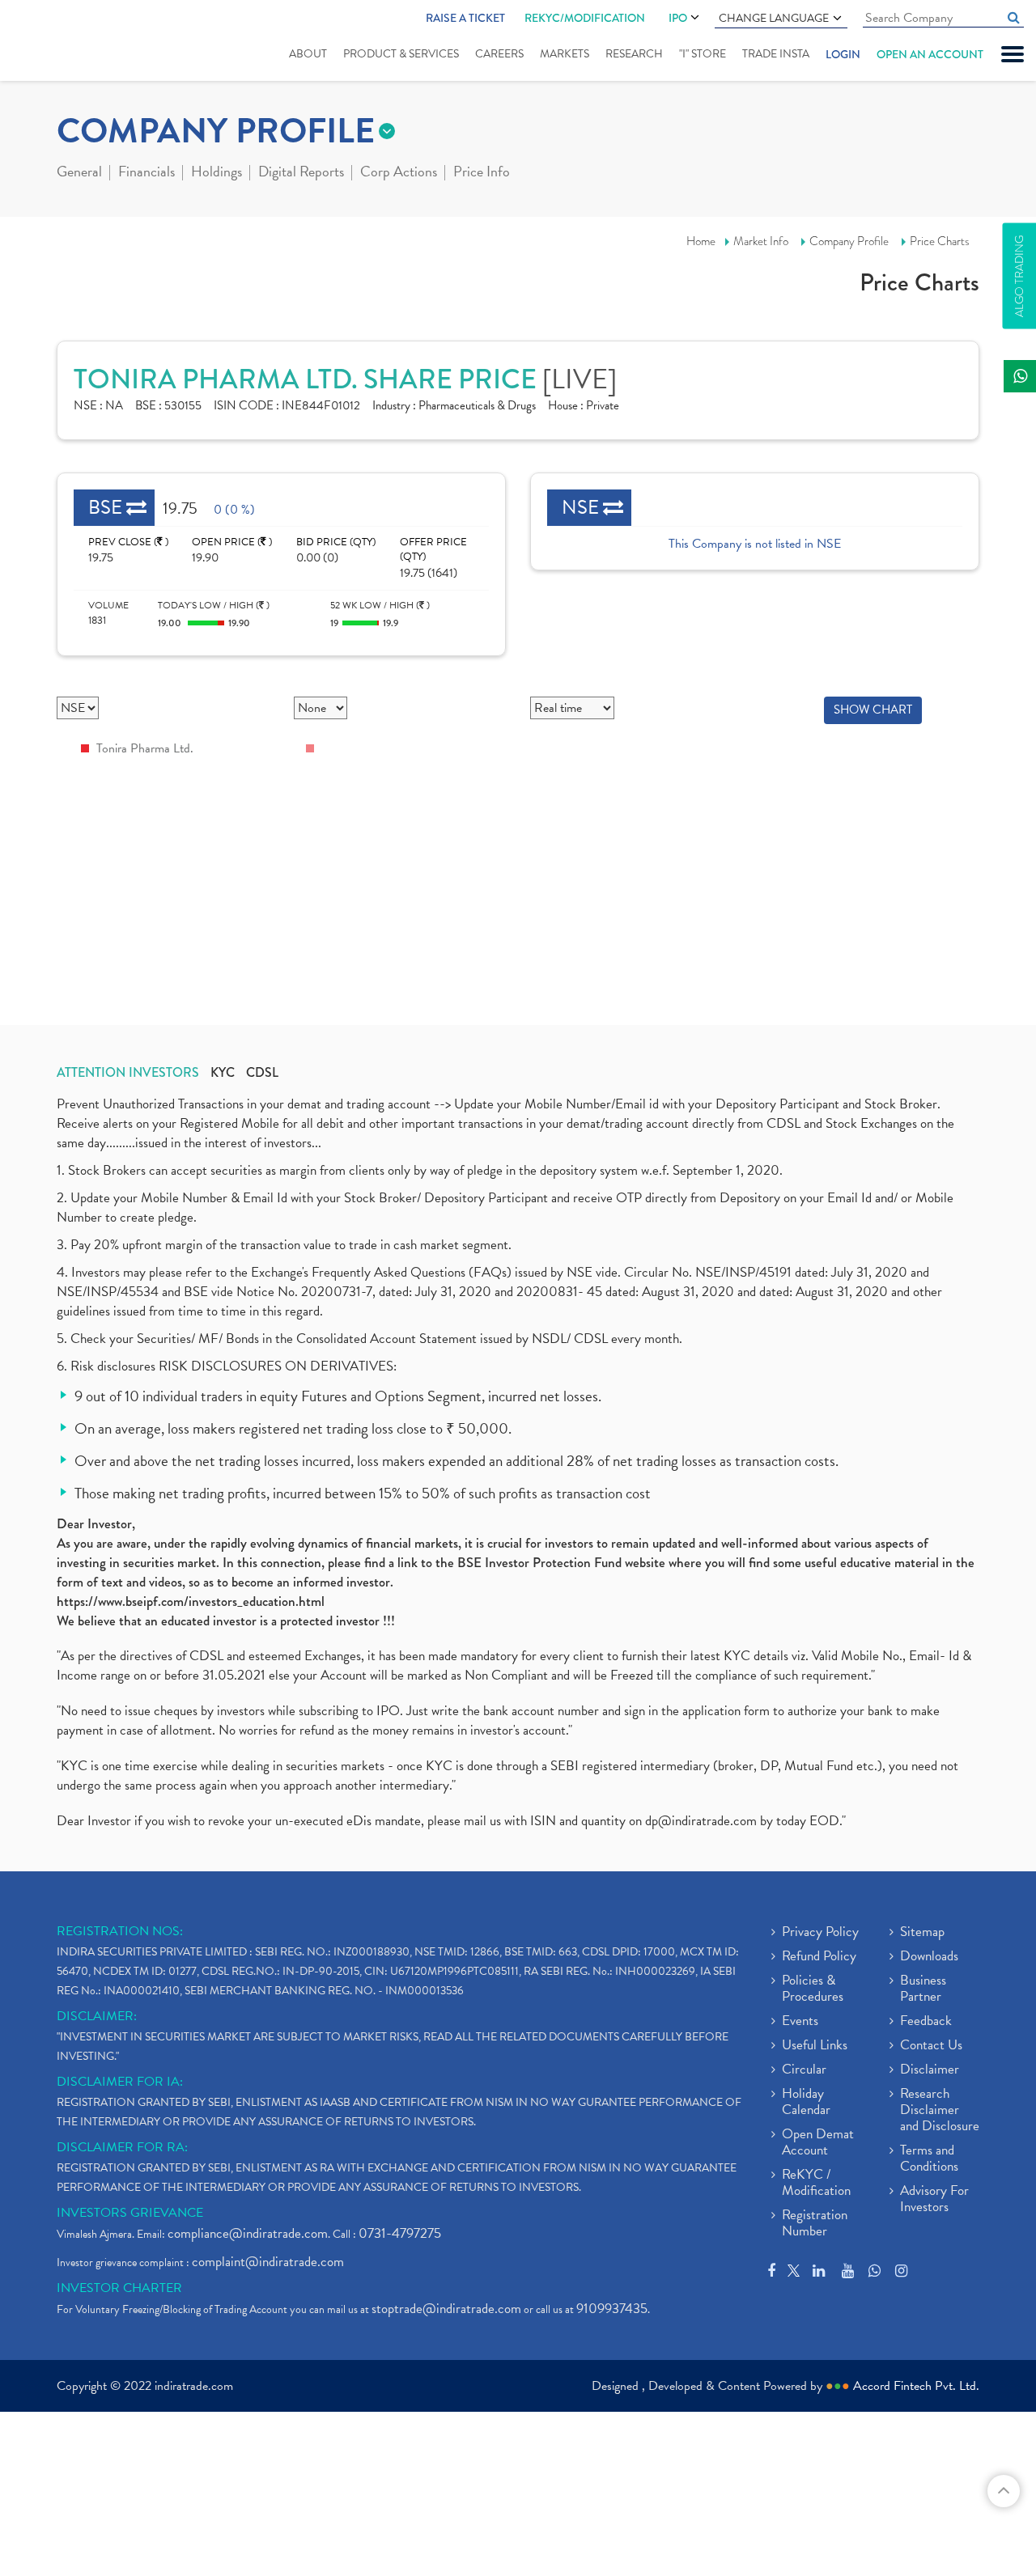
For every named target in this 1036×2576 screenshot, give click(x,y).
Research (634, 54)
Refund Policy (819, 1957)
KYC (223, 1073)
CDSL (262, 1073)
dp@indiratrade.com (703, 1821)
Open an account (930, 54)
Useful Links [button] (815, 2046)
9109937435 (612, 2309)
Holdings (217, 173)
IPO (678, 18)
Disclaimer (930, 2070)
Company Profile (849, 241)
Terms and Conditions (929, 2159)
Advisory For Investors (934, 2200)
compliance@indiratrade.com (248, 2233)
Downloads (929, 1957)
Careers (499, 54)
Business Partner (923, 1989)
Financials (146, 173)
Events (800, 2022)
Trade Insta (776, 54)
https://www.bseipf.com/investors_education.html (191, 1601)
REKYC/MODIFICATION (585, 18)
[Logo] (63, 42)
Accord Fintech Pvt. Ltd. (916, 2386)
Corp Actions (399, 173)
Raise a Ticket (465, 18)
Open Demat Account (818, 2143)
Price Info (482, 173)
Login (843, 54)
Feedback (926, 2022)
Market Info (761, 241)
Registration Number (815, 2224)
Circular (804, 2070)
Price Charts (940, 241)
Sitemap (922, 1933)
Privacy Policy (820, 1933)
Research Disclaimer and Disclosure (940, 2111)
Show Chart (873, 710)
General (79, 173)
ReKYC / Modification (816, 2184)
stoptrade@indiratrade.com (446, 2309)
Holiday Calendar (806, 2103)
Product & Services (401, 54)
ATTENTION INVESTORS (128, 1073)
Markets (565, 54)
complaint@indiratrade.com (268, 2262)
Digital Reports (301, 173)
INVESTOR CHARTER (119, 2288)
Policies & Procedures (813, 1989)
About (308, 54)
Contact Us (931, 2046)
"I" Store (703, 54)
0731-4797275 (400, 2233)
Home (701, 241)
